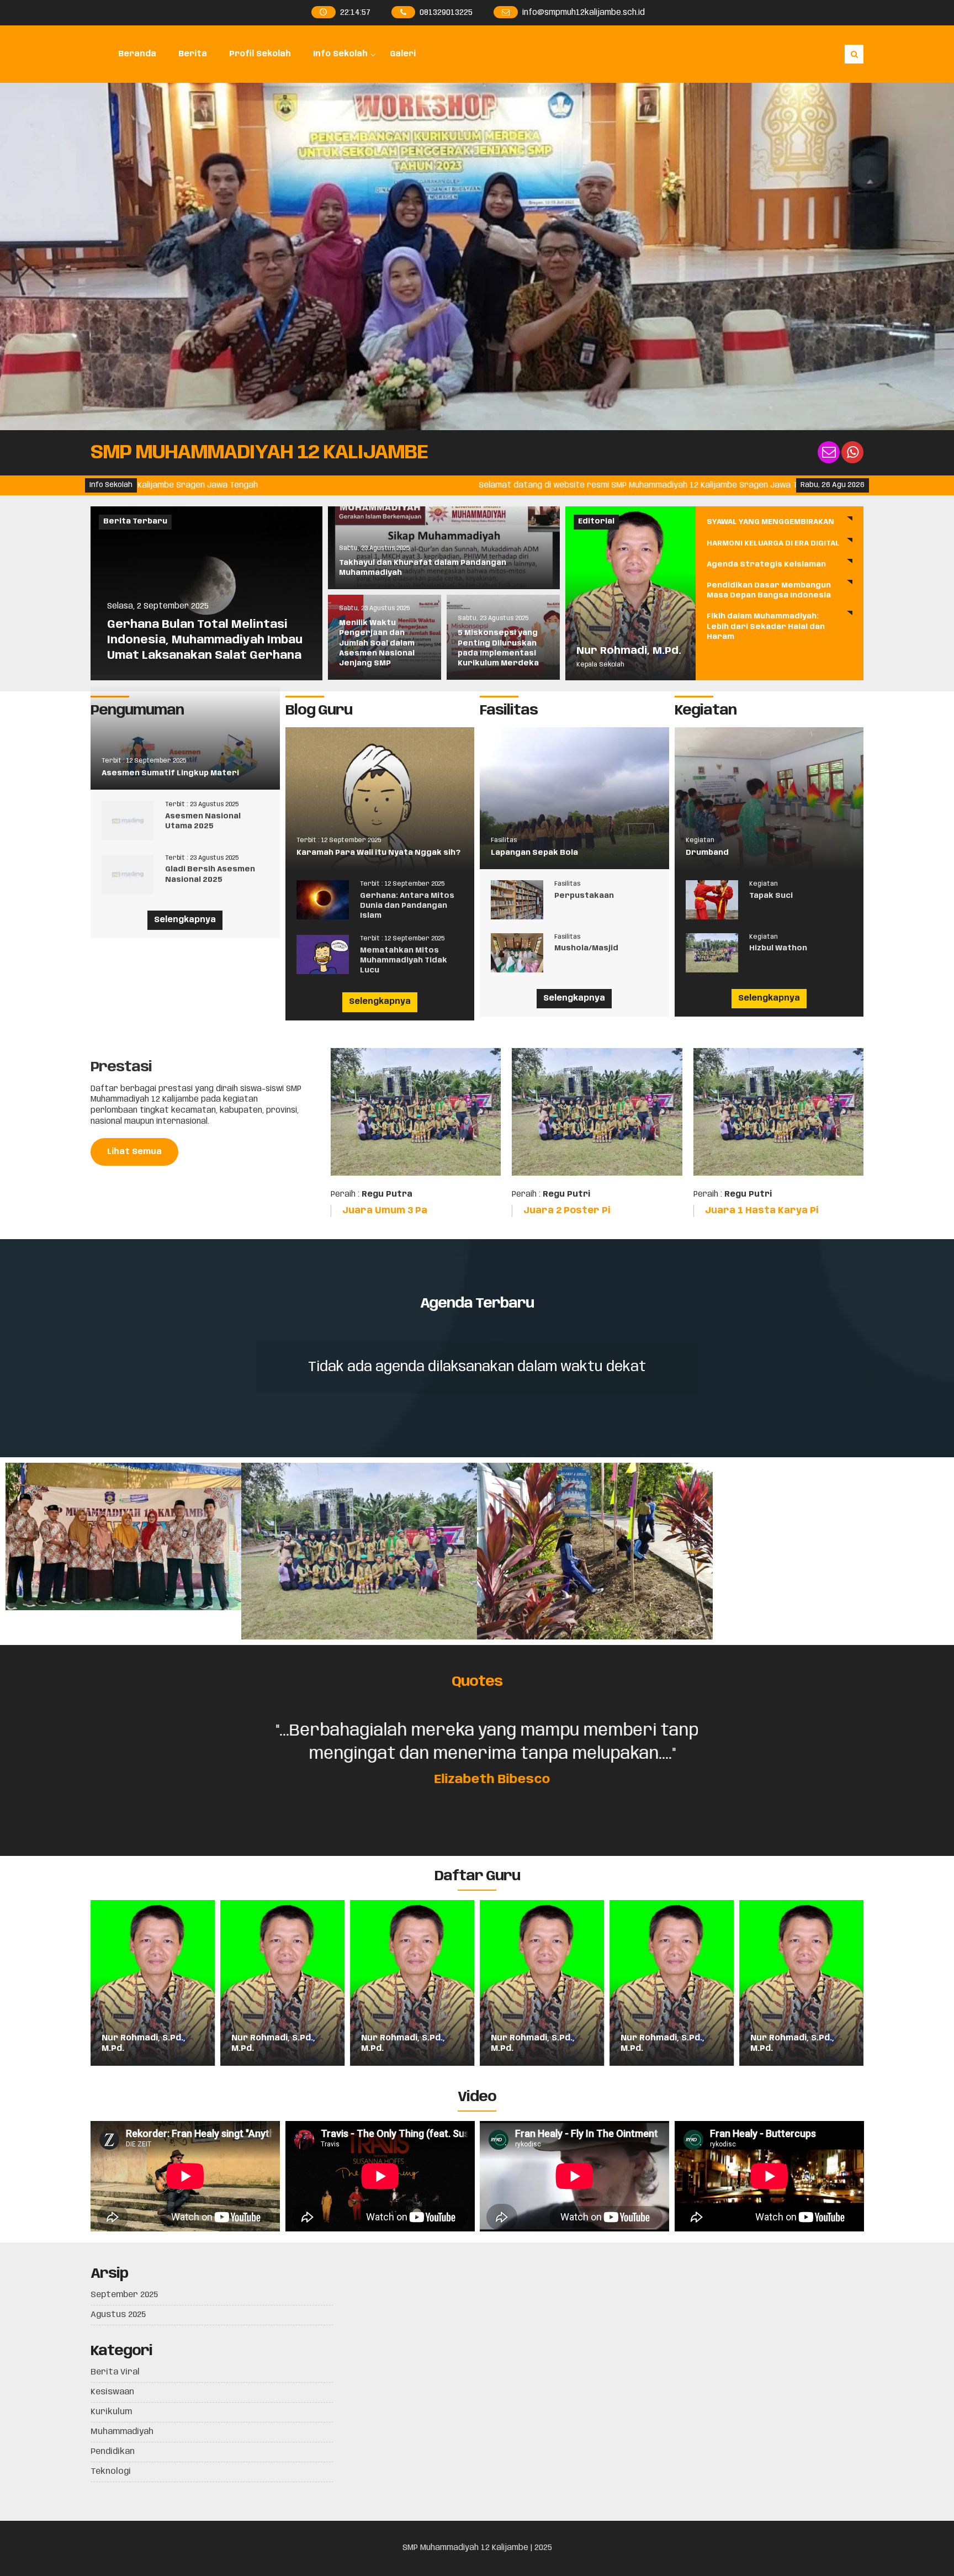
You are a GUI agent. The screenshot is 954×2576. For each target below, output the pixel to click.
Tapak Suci (771, 896)
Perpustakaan (584, 896)
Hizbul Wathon (778, 948)
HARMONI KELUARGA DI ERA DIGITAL (773, 544)
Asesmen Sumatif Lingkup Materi (170, 773)
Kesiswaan (112, 2392)
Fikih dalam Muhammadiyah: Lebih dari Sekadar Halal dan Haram (766, 626)
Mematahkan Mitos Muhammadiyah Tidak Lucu (404, 961)
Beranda (137, 54)
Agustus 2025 (118, 2315)
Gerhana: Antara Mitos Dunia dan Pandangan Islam (407, 906)
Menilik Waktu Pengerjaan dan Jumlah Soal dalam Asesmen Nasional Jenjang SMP (377, 643)
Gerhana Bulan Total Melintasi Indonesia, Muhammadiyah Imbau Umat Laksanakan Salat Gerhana (205, 640)
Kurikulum (111, 2412)
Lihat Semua (134, 1152)
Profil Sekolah (260, 54)
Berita (193, 54)
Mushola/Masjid (586, 948)
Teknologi (111, 2472)
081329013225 (446, 13)
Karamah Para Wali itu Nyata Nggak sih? (378, 853)
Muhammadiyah (122, 2432)
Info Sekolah (340, 54)
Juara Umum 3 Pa (385, 1211)
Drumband (707, 853)
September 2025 (124, 2295)
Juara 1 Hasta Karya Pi (762, 1211)
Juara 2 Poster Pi (567, 1211)
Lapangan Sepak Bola (534, 853)
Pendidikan (113, 2452)
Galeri (403, 54)
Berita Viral (115, 2372)
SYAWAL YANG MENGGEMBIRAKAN (770, 522)
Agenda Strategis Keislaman (766, 565)
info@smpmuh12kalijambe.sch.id (583, 13)
